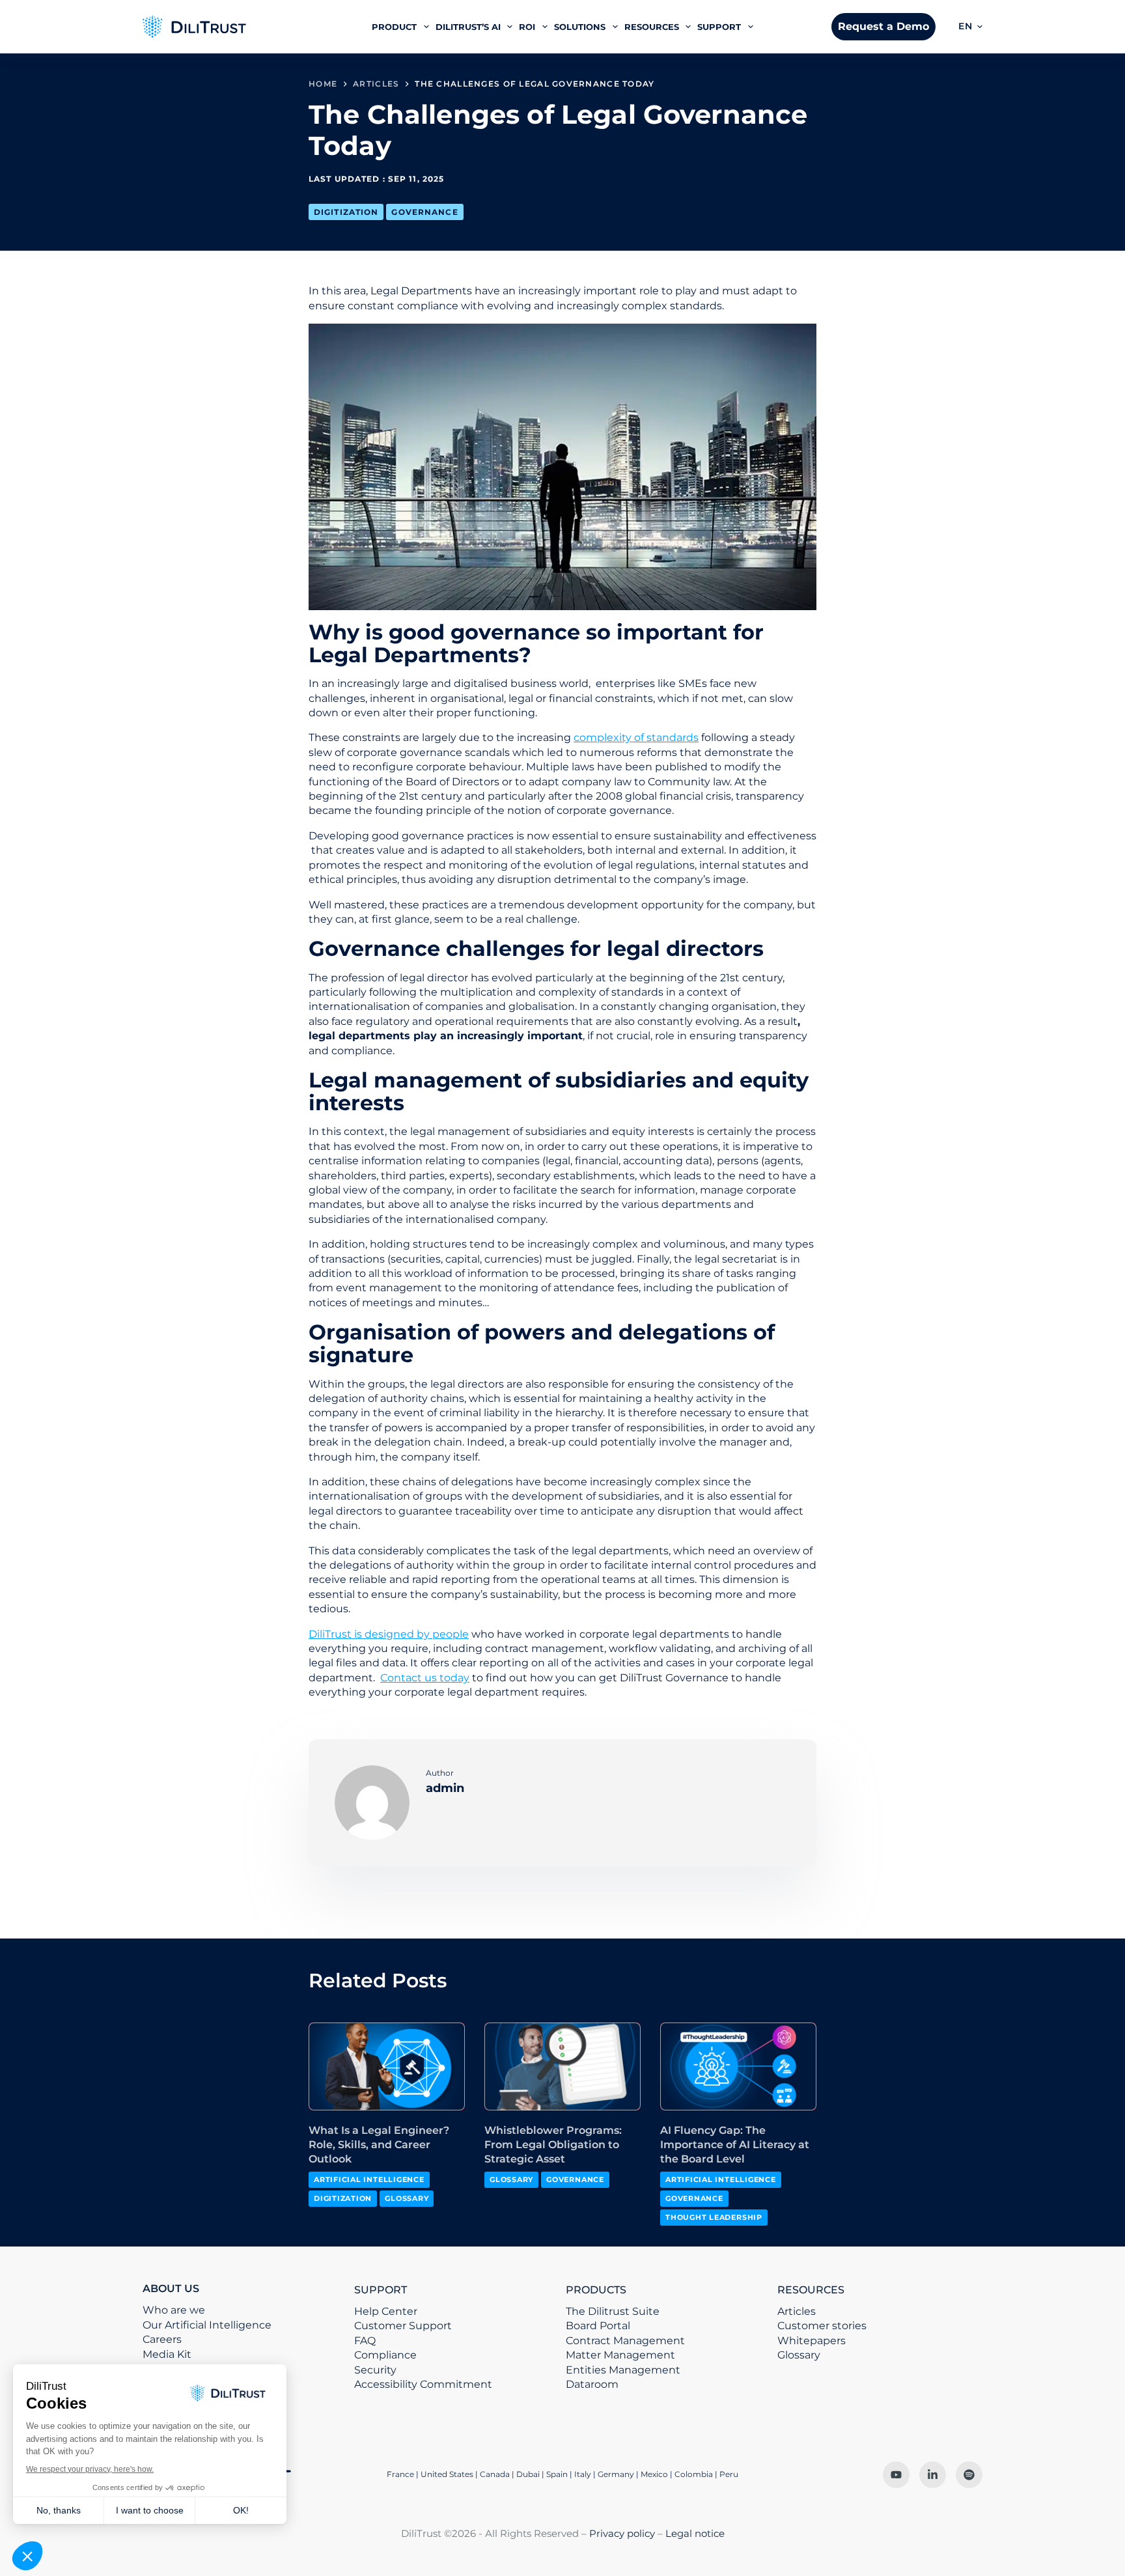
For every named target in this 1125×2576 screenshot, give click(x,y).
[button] (970, 27)
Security (375, 2370)
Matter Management (620, 2355)
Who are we (174, 2310)
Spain (557, 2474)
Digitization (346, 212)
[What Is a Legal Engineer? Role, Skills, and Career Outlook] (387, 2066)
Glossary (407, 2198)
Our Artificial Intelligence (207, 2325)
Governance (424, 212)
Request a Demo (883, 26)
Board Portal (598, 2326)
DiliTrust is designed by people (389, 1634)
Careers (162, 2339)
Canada (495, 2474)
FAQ (365, 2341)
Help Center (386, 2311)
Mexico (654, 2474)
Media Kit (167, 2354)
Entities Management (623, 2370)
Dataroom (592, 2384)
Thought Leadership (714, 2217)
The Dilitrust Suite (613, 2311)
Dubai (528, 2474)
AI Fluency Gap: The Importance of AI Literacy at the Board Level (735, 2145)
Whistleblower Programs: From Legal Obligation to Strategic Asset (553, 2145)
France (400, 2474)
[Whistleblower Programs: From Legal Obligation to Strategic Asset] (562, 2066)
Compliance (385, 2355)
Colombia (694, 2474)
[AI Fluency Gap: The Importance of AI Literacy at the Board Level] (738, 2066)
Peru (729, 2474)
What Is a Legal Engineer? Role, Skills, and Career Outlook (379, 2145)
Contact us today (425, 1678)
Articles (797, 2311)
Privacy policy (622, 2533)
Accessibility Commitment (423, 2384)
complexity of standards (636, 737)
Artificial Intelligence (369, 2179)
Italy (583, 2474)
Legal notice (695, 2533)
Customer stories (822, 2326)
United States (448, 2474)
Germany (616, 2474)
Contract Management (625, 2341)
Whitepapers (812, 2341)
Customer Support (403, 2326)
